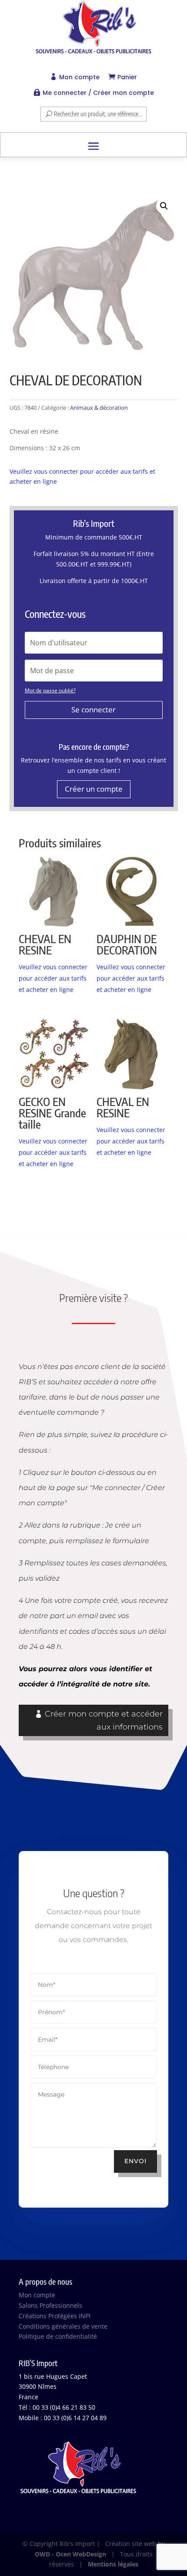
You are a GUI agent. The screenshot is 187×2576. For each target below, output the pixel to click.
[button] (164, 206)
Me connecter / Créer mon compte (98, 93)
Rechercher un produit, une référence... (98, 114)
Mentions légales (113, 2564)
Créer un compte (94, 789)
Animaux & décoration (99, 408)
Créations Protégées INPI (55, 2316)
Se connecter (93, 710)
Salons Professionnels (50, 2305)
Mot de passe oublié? (50, 690)
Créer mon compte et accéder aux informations (104, 1721)
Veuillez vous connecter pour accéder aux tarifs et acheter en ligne (53, 978)
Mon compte (79, 77)
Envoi (135, 2161)
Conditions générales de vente (63, 2326)
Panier (127, 77)
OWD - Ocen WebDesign (70, 2554)
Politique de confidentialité (58, 2336)
